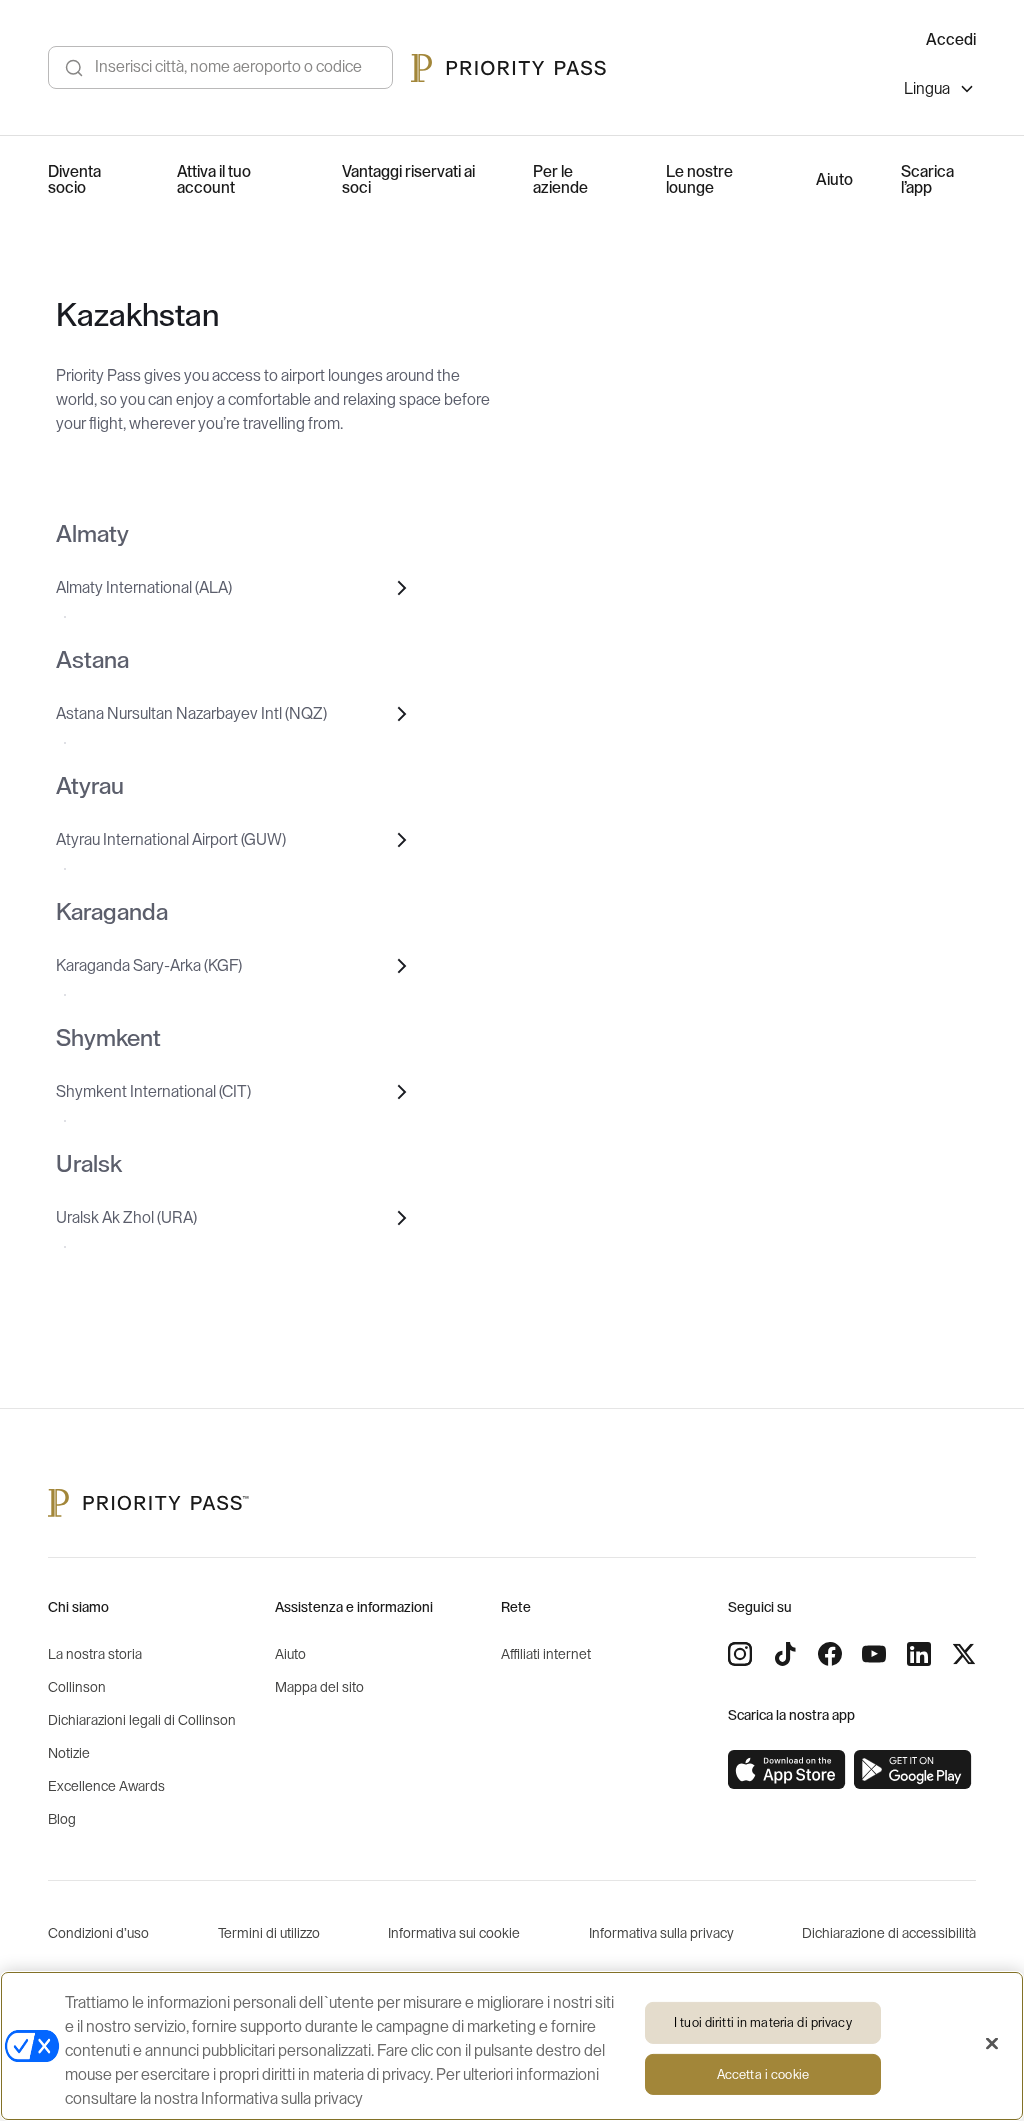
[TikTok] (785, 1654)
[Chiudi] (992, 2044)
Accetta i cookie (763, 2074)
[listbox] (940, 91)
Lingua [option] (927, 89)
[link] (787, 1770)
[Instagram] (740, 1654)
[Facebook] (830, 1654)
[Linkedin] (919, 1654)
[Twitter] (964, 1654)
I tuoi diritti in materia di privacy (763, 2022)
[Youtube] (874, 1654)
